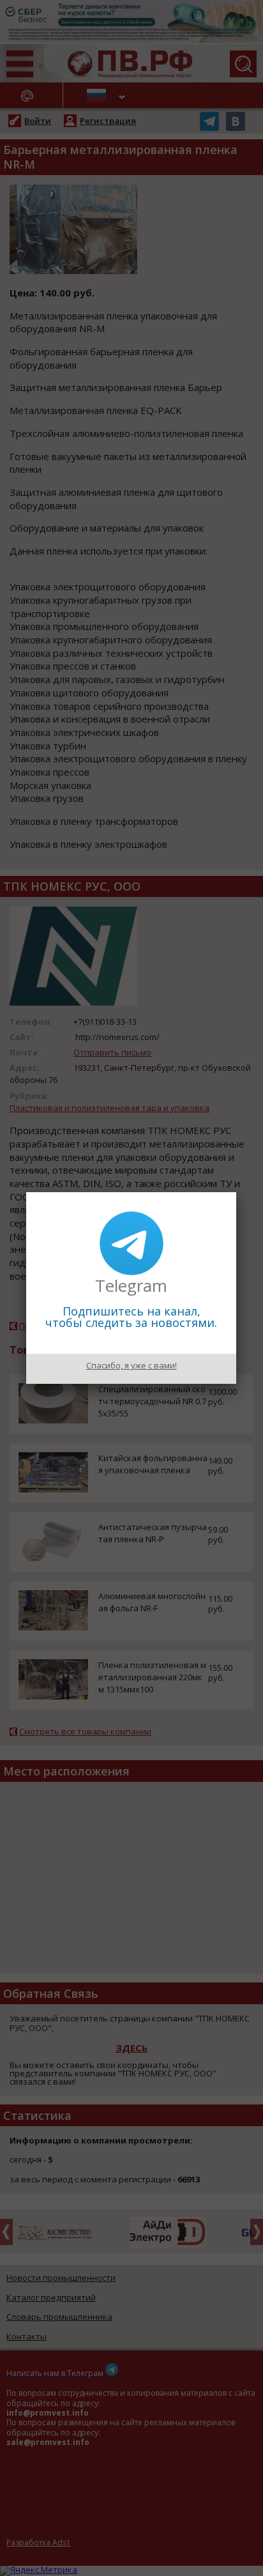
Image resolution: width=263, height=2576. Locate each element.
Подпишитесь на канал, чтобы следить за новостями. (131, 1317)
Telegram (131, 1285)
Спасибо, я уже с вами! (131, 1365)
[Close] (236, 1192)
